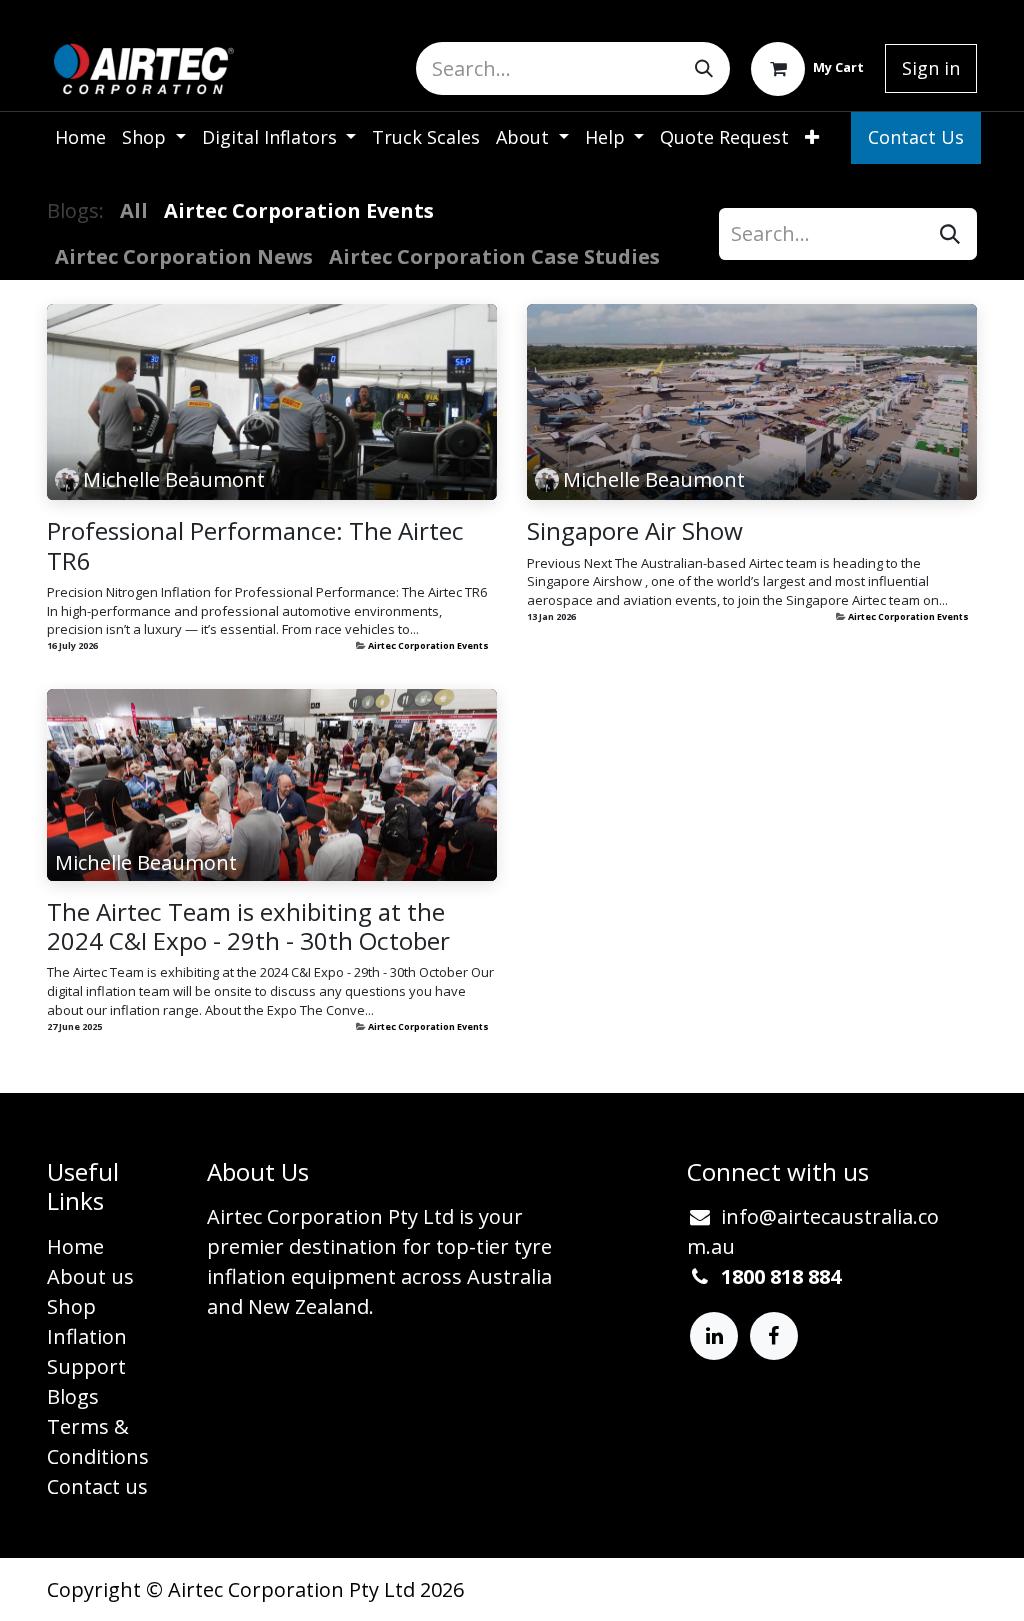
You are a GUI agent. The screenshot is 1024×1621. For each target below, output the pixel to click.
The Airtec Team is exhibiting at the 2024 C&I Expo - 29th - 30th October (248, 926)
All (134, 210)
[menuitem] (80, 137)
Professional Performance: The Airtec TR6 (255, 545)
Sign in (931, 68)
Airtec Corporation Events (428, 645)
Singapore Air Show (635, 530)
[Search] (704, 68)
